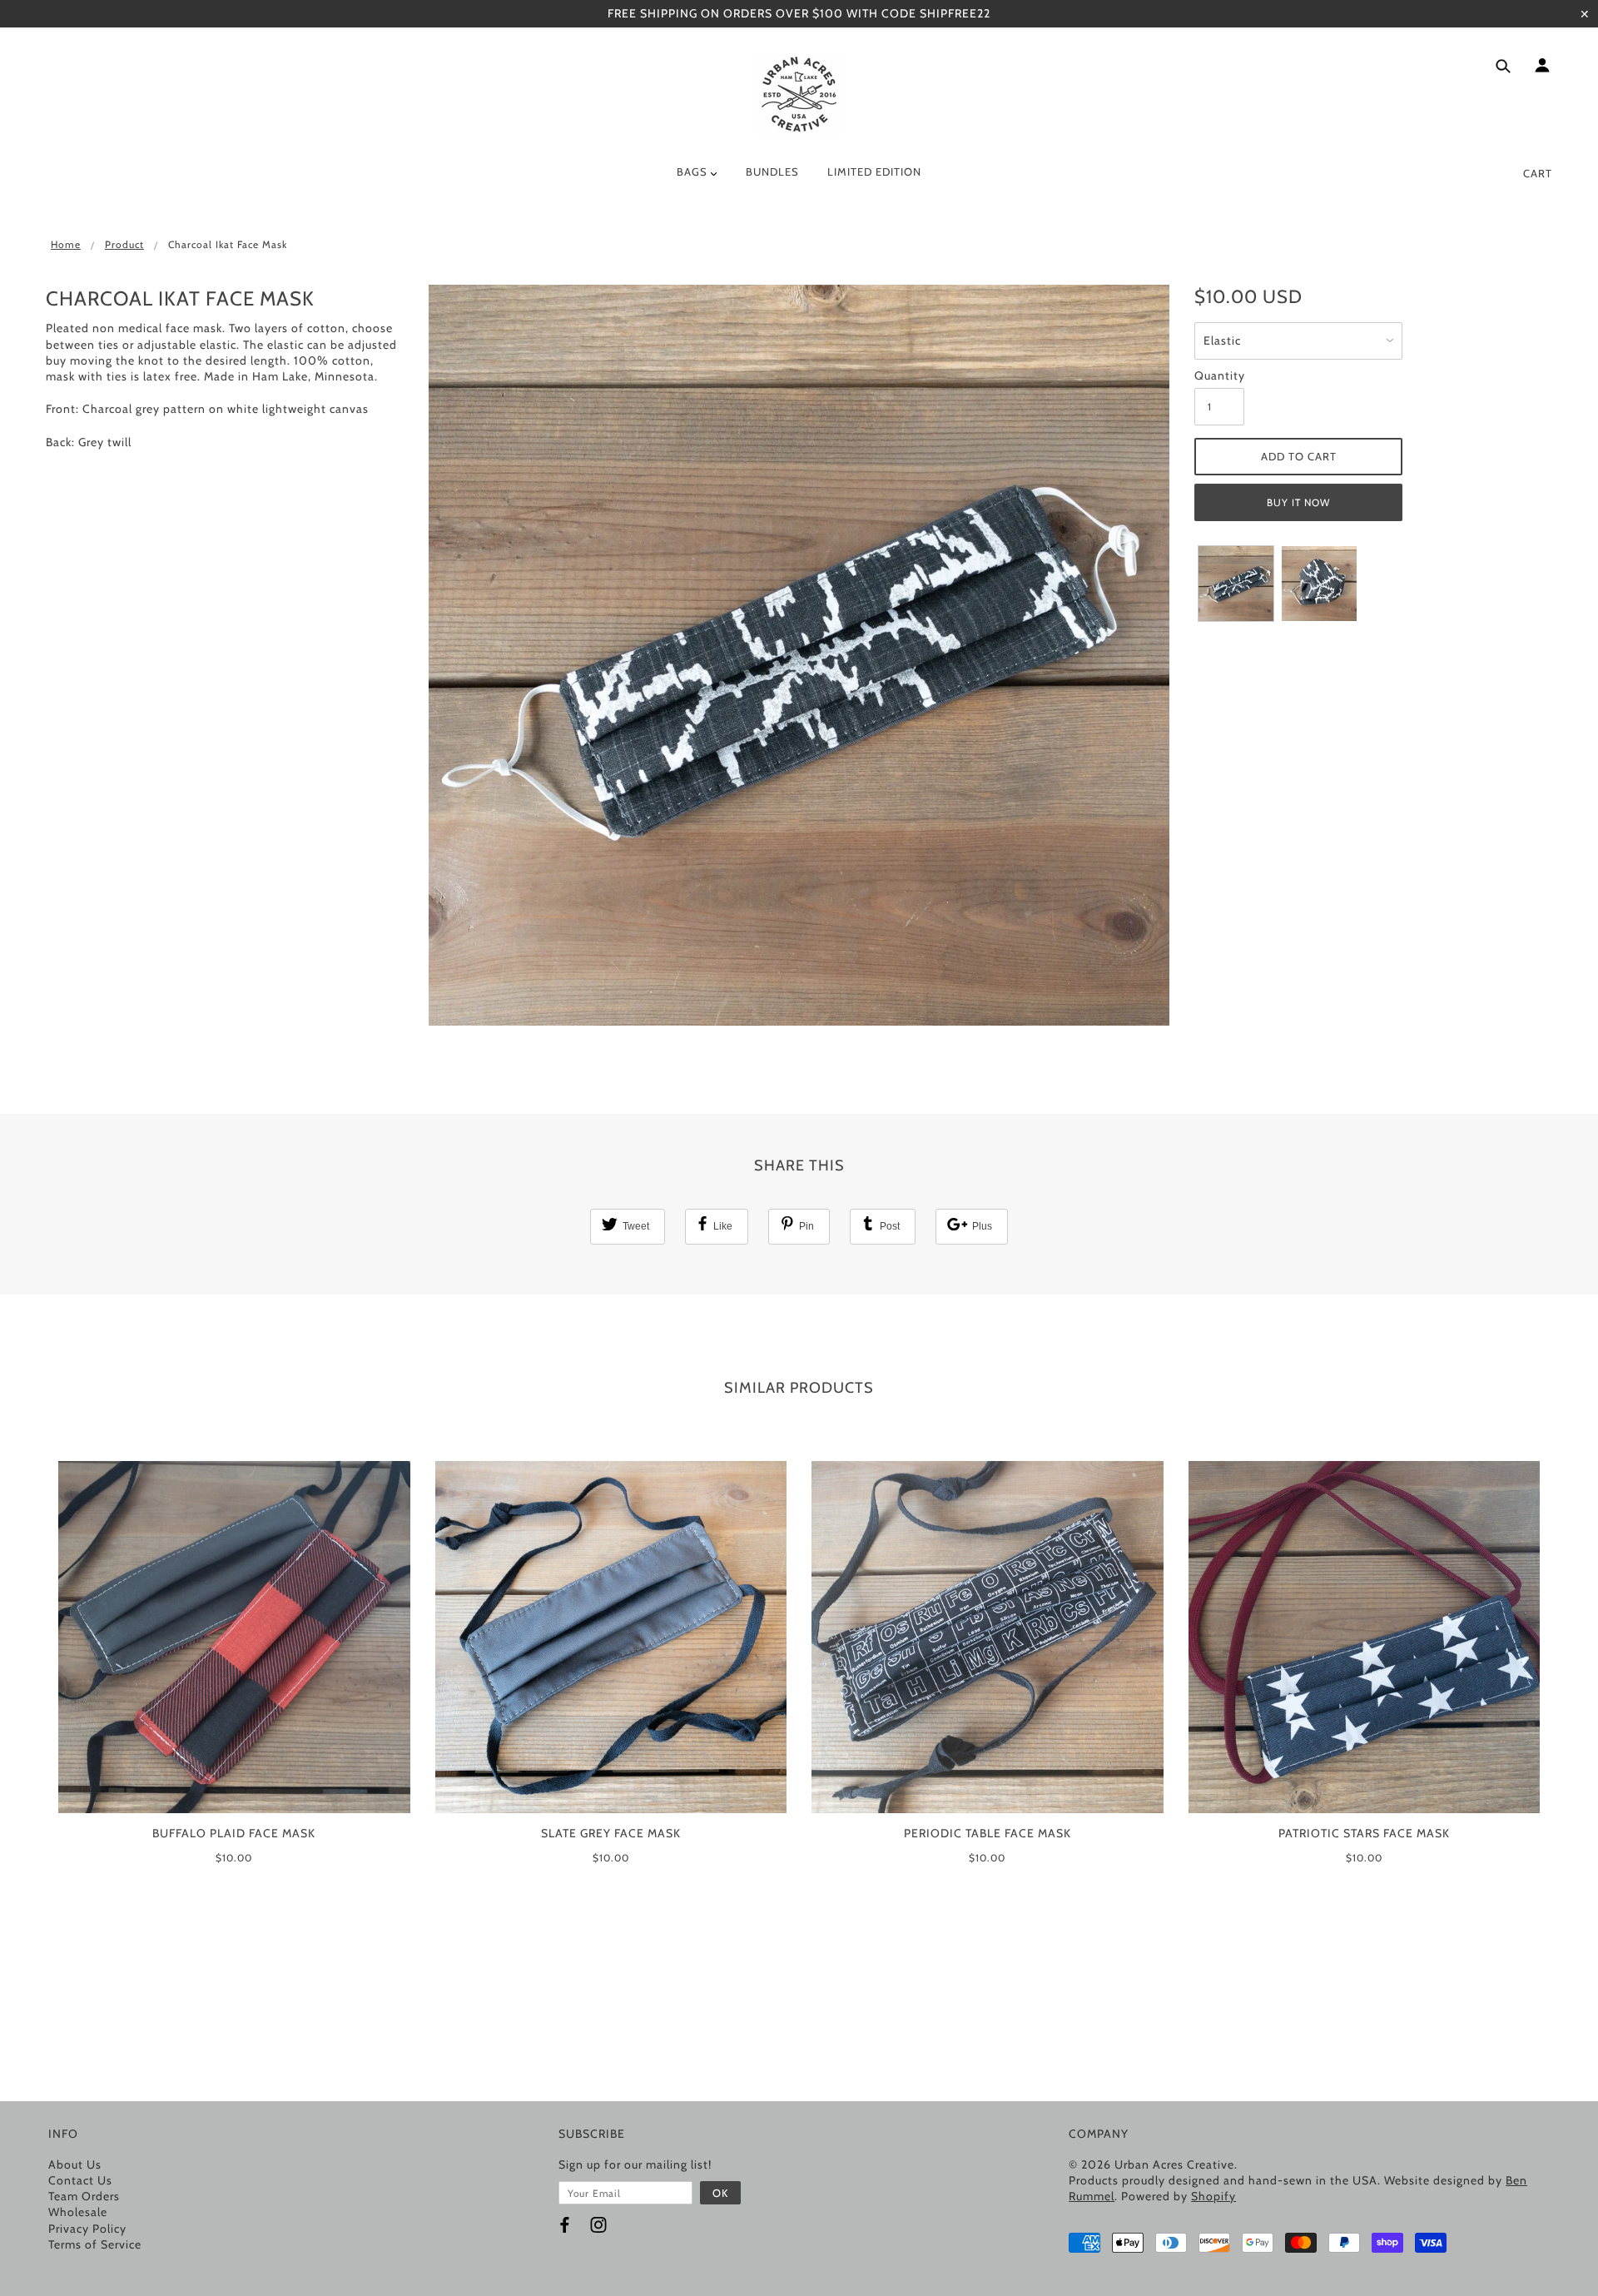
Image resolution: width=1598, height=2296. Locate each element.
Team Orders (84, 2196)
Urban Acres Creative (1174, 2164)
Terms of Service (95, 2244)
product (124, 244)
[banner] (799, 94)
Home (66, 244)
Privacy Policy (87, 2229)
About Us (75, 2164)
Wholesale (78, 2212)
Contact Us (80, 2180)
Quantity (1219, 375)
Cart (1538, 173)
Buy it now (1298, 502)
